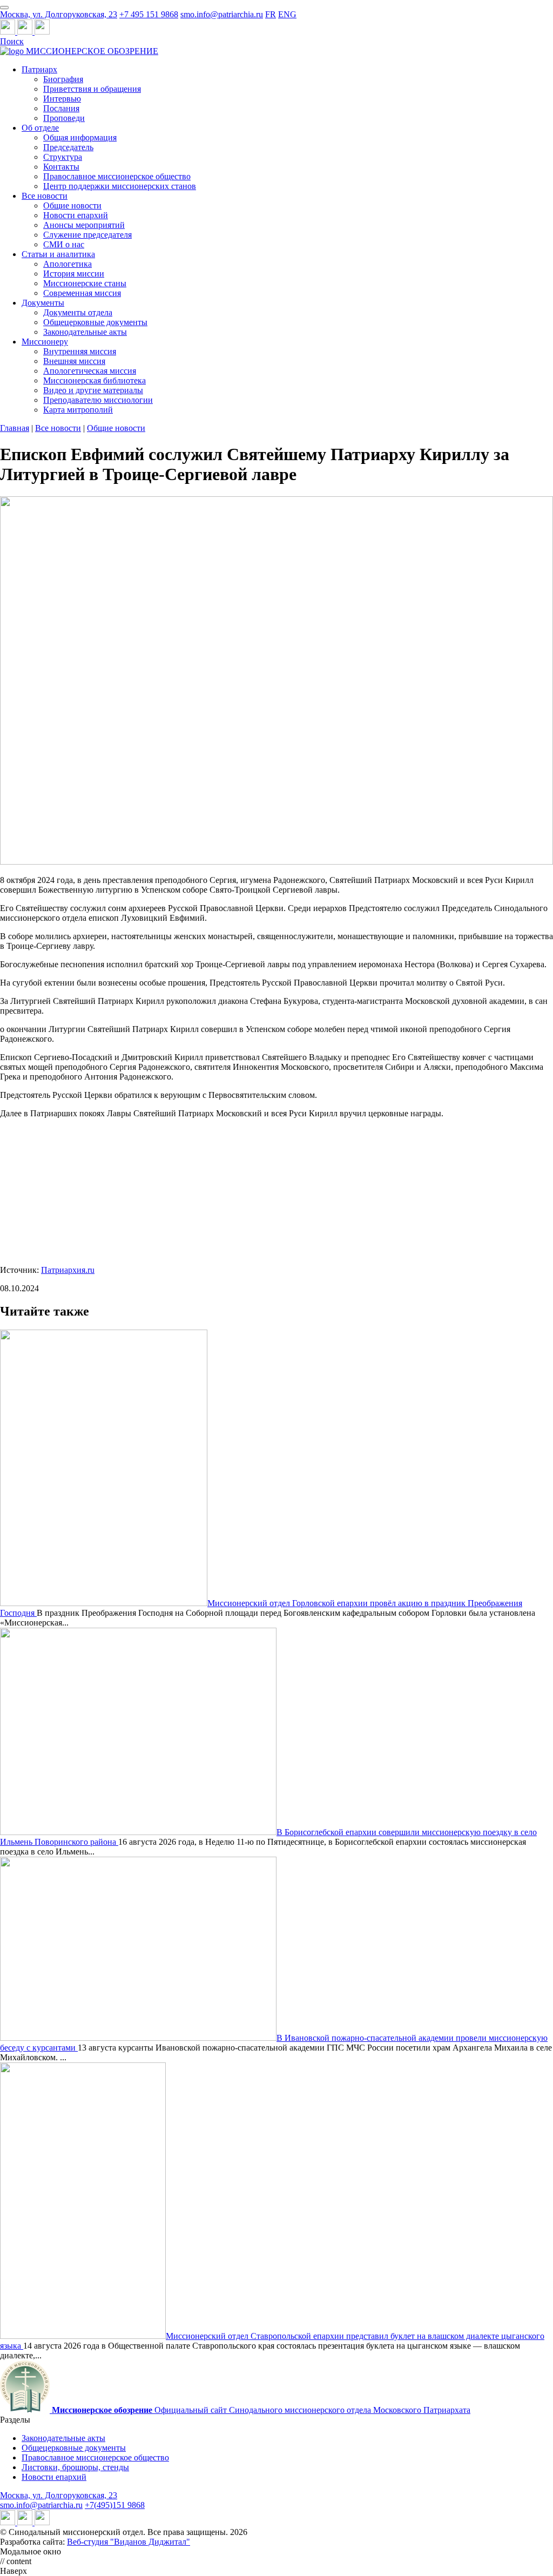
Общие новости (72, 205)
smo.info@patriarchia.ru (222, 14)
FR (271, 14)
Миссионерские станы (85, 283)
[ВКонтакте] (26, 32)
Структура (63, 157)
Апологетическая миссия (90, 371)
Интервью (62, 99)
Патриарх (39, 69)
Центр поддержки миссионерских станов (120, 186)
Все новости (45, 196)
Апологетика (68, 264)
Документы (43, 303)
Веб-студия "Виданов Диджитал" (129, 2542)
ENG (287, 14)
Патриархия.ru (68, 1270)
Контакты (61, 167)
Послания (61, 108)
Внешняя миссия (74, 361)
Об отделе (40, 128)
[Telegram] (9, 32)
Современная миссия (82, 293)
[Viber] (42, 32)
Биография (63, 79)
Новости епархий (76, 215)
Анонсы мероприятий (84, 225)
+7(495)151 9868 (115, 2505)
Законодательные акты (85, 332)
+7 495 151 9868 (149, 14)
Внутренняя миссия (80, 351)
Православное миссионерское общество (117, 176)
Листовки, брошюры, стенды (75, 2467)
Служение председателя (87, 235)
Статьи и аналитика (58, 254)
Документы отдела (78, 312)
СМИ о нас (64, 244)
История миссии (74, 274)
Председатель (68, 147)
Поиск (12, 41)
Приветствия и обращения (92, 89)
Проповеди (64, 118)
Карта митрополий (78, 410)
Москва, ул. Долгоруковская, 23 (59, 14)
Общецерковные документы (95, 322)
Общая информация (80, 137)
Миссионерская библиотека (95, 380)
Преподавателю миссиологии (98, 400)
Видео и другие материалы (93, 390)
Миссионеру (45, 342)
